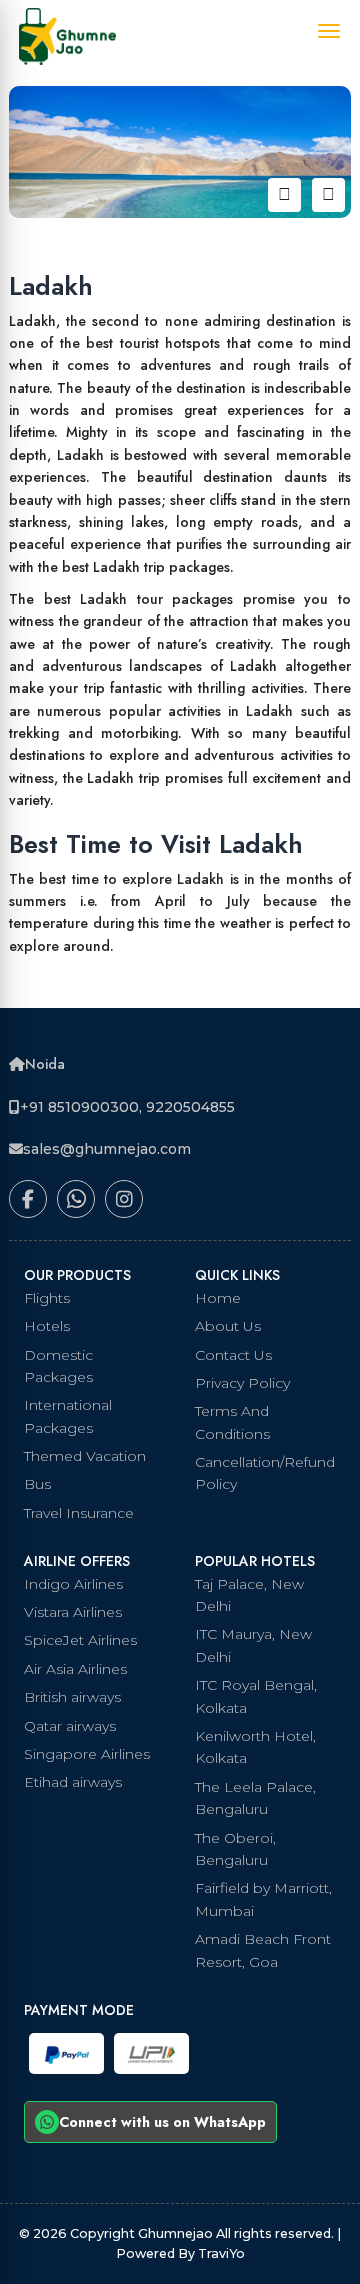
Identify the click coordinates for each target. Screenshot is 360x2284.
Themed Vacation (85, 1456)
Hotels (47, 1326)
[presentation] (284, 194)
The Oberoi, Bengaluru (235, 1849)
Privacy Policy (242, 1383)
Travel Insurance (79, 1513)
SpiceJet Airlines (80, 1640)
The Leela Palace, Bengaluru (255, 1798)
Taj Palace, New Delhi (249, 1595)
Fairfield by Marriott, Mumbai (263, 1899)
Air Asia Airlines (75, 1669)
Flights (47, 1298)
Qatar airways (70, 1726)
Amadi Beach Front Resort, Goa (263, 1950)
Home (218, 1298)
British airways (72, 1697)
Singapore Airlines (87, 1754)
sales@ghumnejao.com (107, 1149)
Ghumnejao (177, 2233)
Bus (37, 1484)
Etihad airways (73, 1782)
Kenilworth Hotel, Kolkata (255, 1747)
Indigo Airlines (73, 1584)
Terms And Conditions (232, 1422)
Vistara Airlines (73, 1612)
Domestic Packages (58, 1366)
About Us (228, 1326)
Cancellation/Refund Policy (265, 1473)
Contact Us (233, 1355)
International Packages (68, 1416)
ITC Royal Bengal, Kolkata (256, 1696)
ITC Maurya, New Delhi (253, 1645)
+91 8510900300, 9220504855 (127, 1107)
